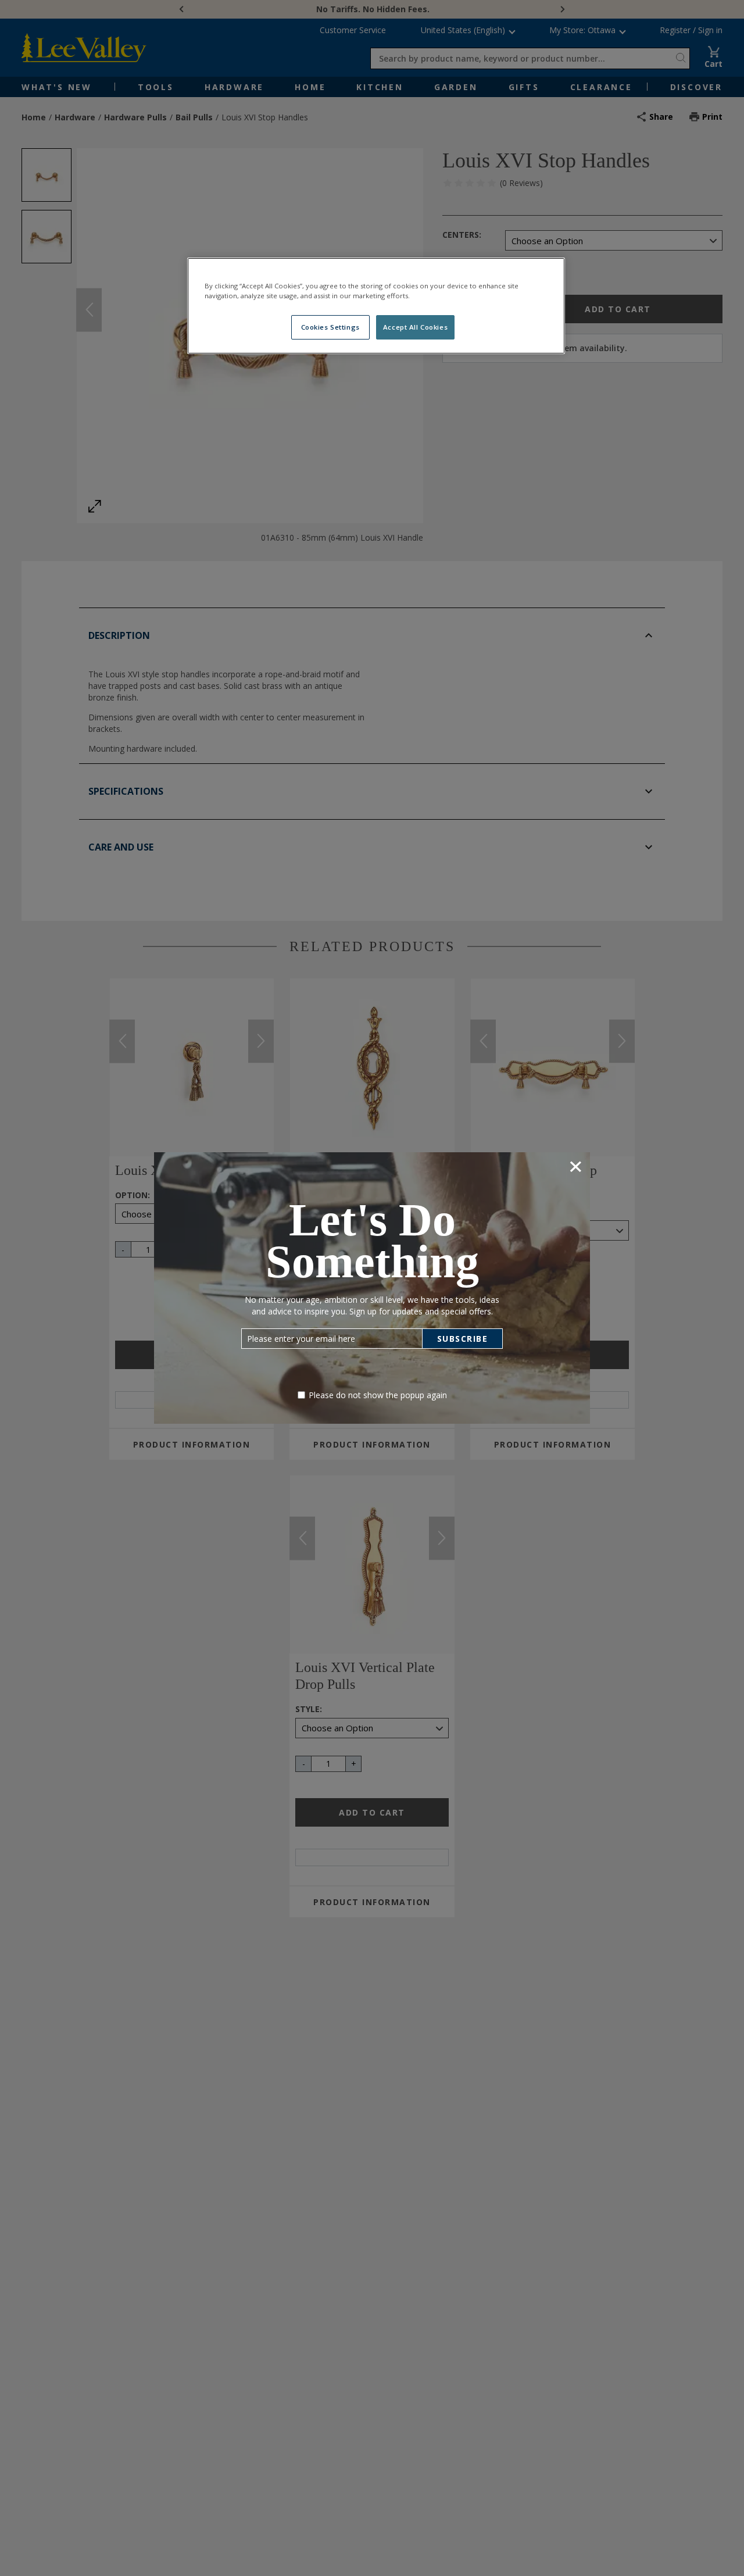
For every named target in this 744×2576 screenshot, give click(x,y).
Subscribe (463, 1339)
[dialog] (372, 1288)
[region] (376, 306)
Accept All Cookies (415, 327)
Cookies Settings (330, 327)
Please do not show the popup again (378, 1395)
